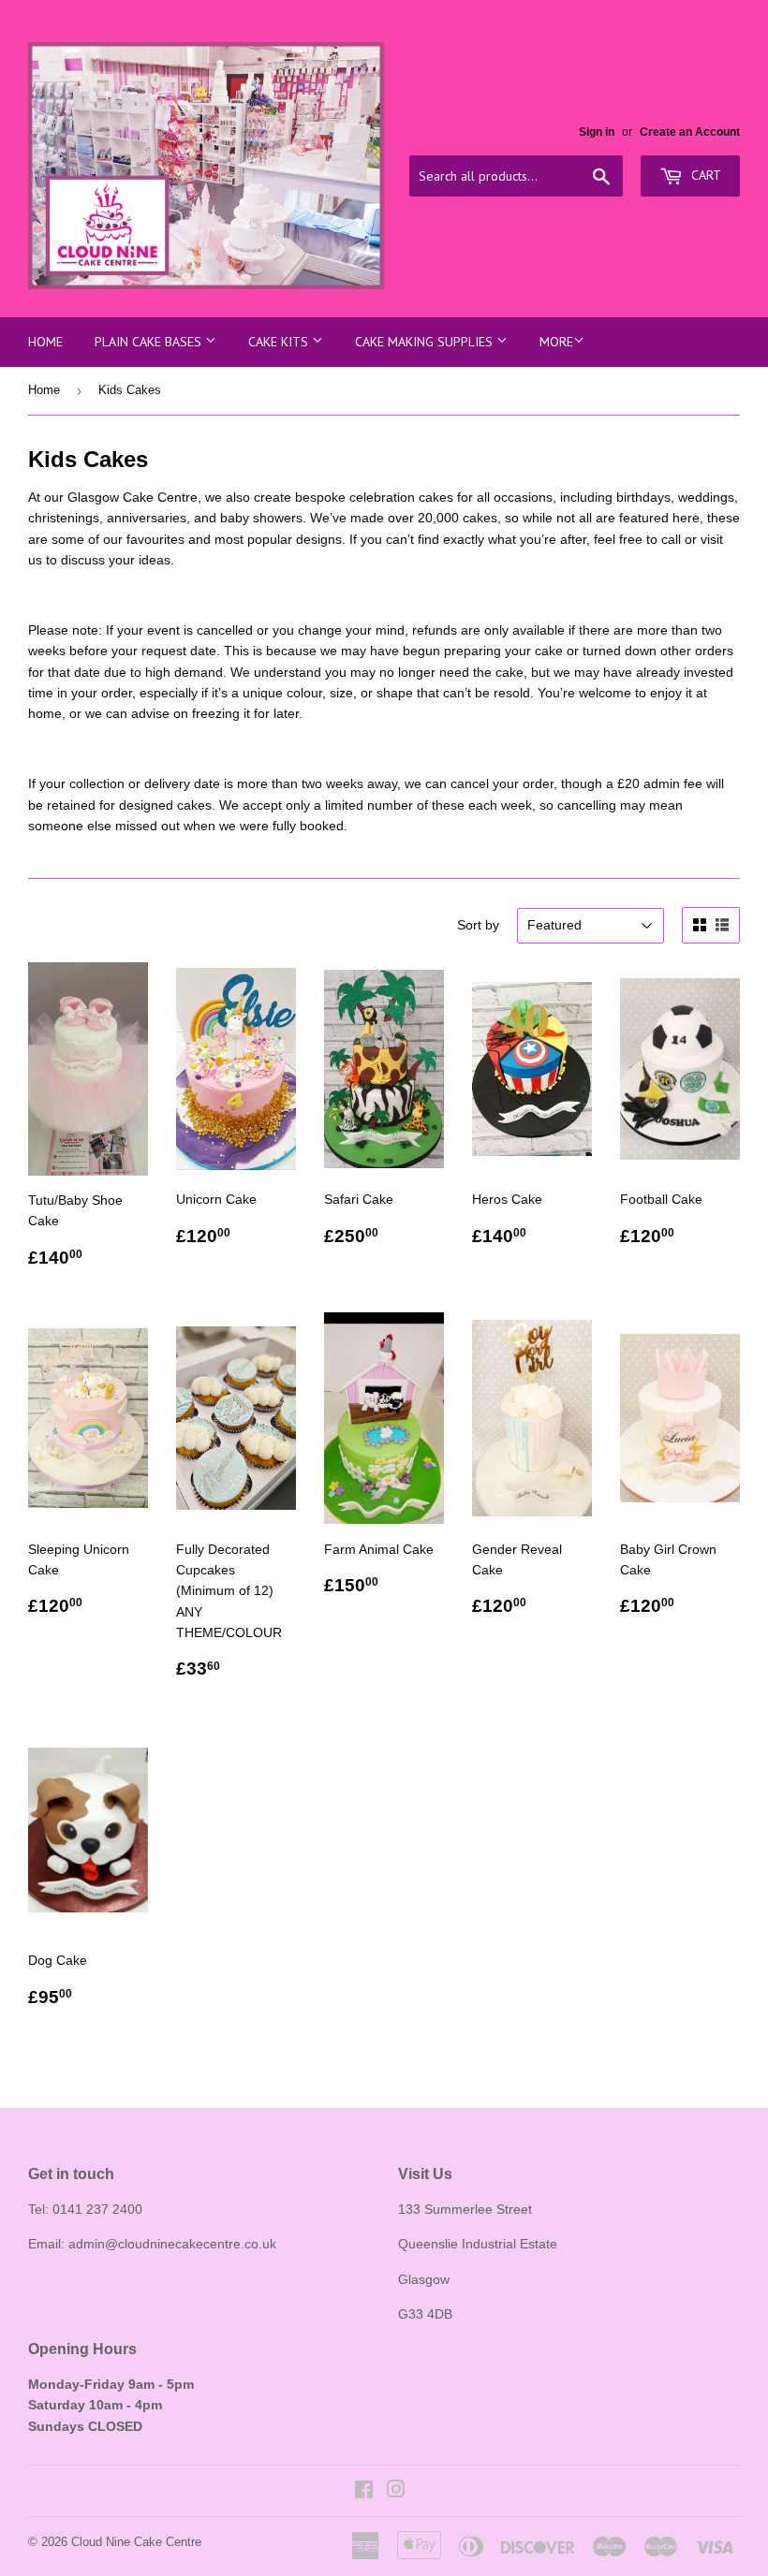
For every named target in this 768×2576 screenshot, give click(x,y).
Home (45, 342)
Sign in (597, 132)
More (556, 342)
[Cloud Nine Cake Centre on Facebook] (364, 2492)
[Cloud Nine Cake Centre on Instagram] (396, 2492)
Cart (704, 175)
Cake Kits (280, 342)
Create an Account (690, 132)
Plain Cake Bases (150, 342)
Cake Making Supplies (426, 342)
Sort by (478, 925)
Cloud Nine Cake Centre (136, 2542)
